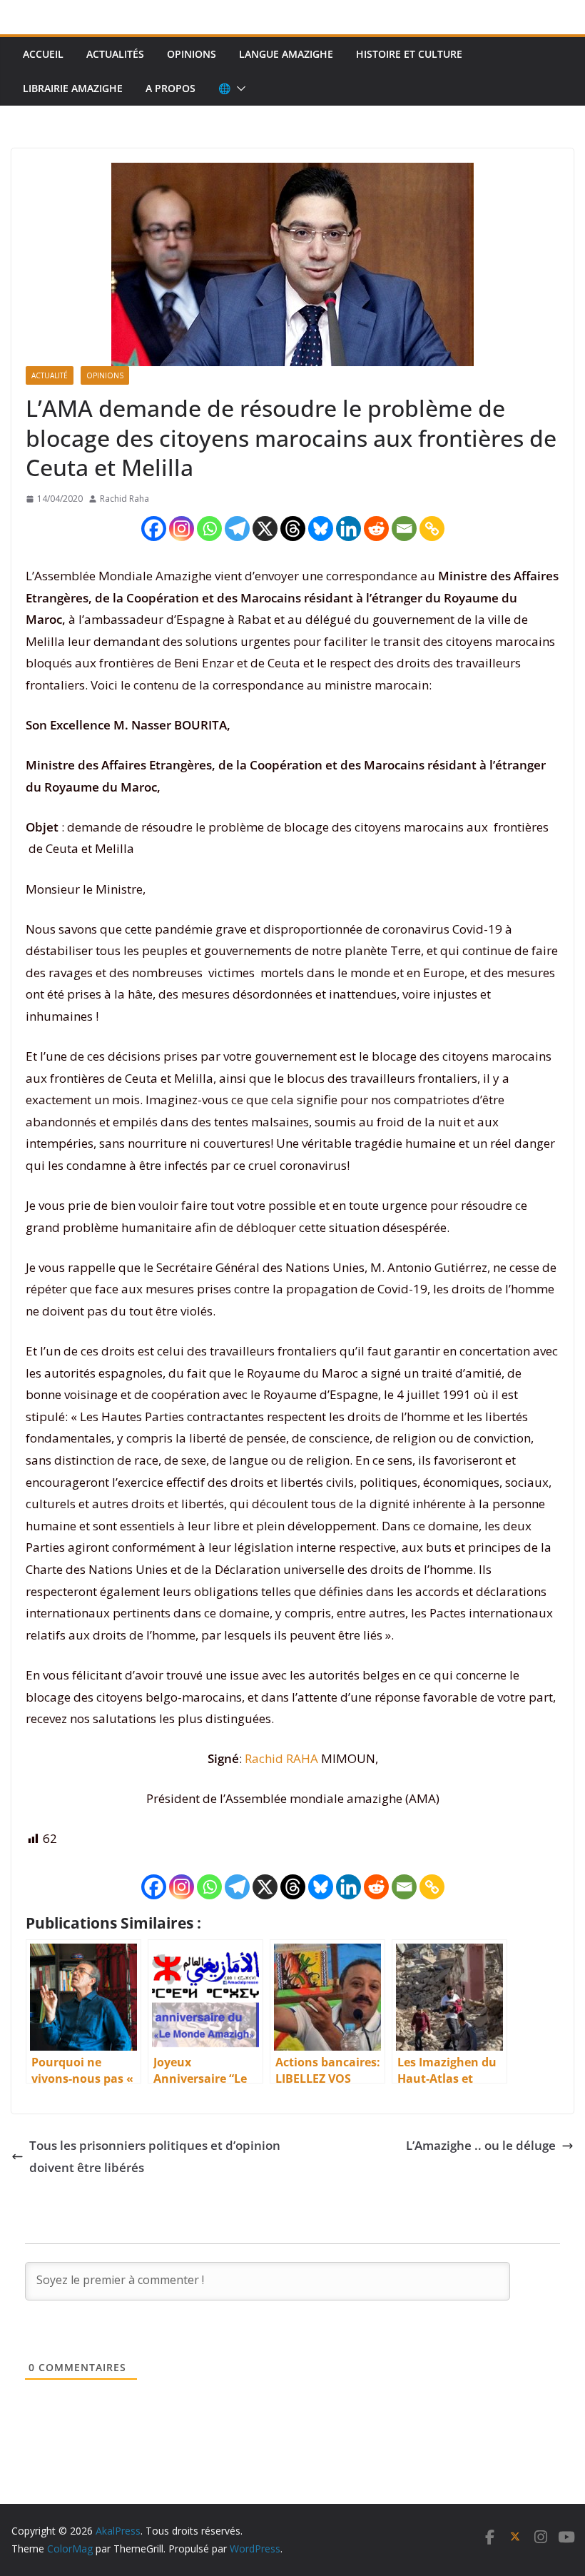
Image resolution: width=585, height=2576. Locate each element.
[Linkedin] (349, 529)
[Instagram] (182, 529)
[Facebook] (154, 529)
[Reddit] (376, 529)
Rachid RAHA (281, 1758)
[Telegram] (237, 529)
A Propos (171, 88)
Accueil (43, 54)
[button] (238, 89)
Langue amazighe (286, 54)
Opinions (192, 54)
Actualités (115, 54)
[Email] (404, 529)
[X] (265, 529)
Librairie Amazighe (73, 88)
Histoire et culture (409, 54)
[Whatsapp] (209, 529)
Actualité (50, 375)
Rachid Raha (124, 499)
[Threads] (293, 529)
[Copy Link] (432, 529)
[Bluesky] (321, 529)
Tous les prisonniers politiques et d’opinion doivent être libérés (155, 2156)
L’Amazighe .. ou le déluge (481, 2145)
